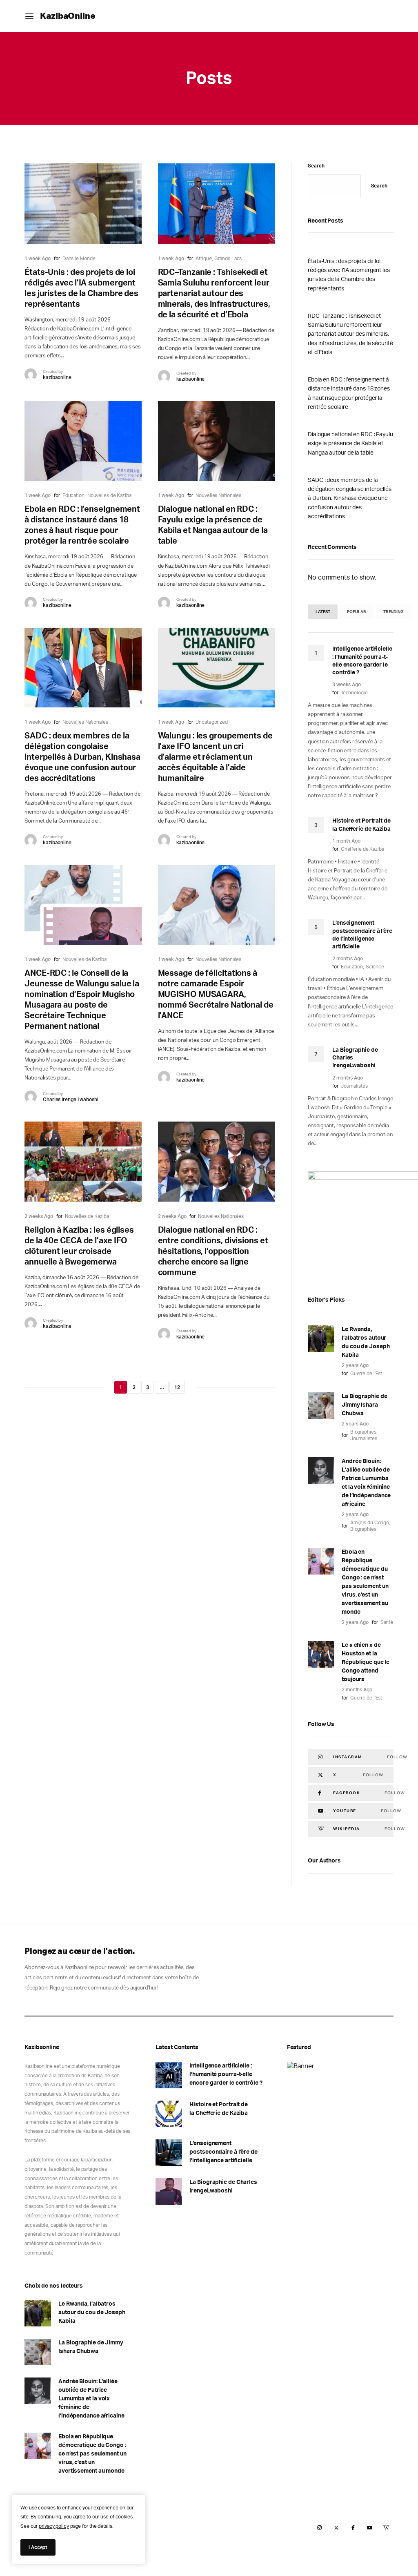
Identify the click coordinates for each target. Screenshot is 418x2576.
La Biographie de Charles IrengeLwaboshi (223, 2187)
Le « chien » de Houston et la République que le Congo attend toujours (366, 1662)
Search (316, 166)
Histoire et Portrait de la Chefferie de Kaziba (219, 2109)
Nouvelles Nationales (218, 495)
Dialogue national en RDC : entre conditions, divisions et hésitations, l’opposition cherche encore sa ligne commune (213, 1251)
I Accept (38, 2547)
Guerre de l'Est (366, 1374)
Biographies (363, 1432)
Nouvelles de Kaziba (109, 495)
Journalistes (354, 1086)
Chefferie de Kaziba (362, 849)
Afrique (203, 259)
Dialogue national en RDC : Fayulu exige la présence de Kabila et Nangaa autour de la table (350, 444)
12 (177, 1387)
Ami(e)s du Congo (370, 1523)
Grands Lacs (228, 259)
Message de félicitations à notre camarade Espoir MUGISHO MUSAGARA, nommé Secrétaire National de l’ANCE (216, 995)
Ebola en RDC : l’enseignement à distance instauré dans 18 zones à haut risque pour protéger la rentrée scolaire (349, 394)
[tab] (323, 612)
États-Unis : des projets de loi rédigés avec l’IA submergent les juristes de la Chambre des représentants (349, 275)
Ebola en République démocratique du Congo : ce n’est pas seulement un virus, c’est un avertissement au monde (365, 1582)
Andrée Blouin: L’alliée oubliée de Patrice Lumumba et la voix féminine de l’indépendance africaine (366, 1483)
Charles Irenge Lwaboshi (71, 1100)
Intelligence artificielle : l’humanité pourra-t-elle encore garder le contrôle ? (226, 2074)
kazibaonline (57, 377)
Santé (387, 1622)
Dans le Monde (79, 259)
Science (375, 967)
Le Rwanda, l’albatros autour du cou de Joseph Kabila (366, 1342)
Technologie (354, 693)
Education (73, 495)
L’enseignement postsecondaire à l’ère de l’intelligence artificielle (223, 2152)
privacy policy (54, 2526)
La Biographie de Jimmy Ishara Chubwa (364, 1405)
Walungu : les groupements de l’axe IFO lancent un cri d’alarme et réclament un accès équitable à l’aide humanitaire (215, 757)
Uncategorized (212, 722)
